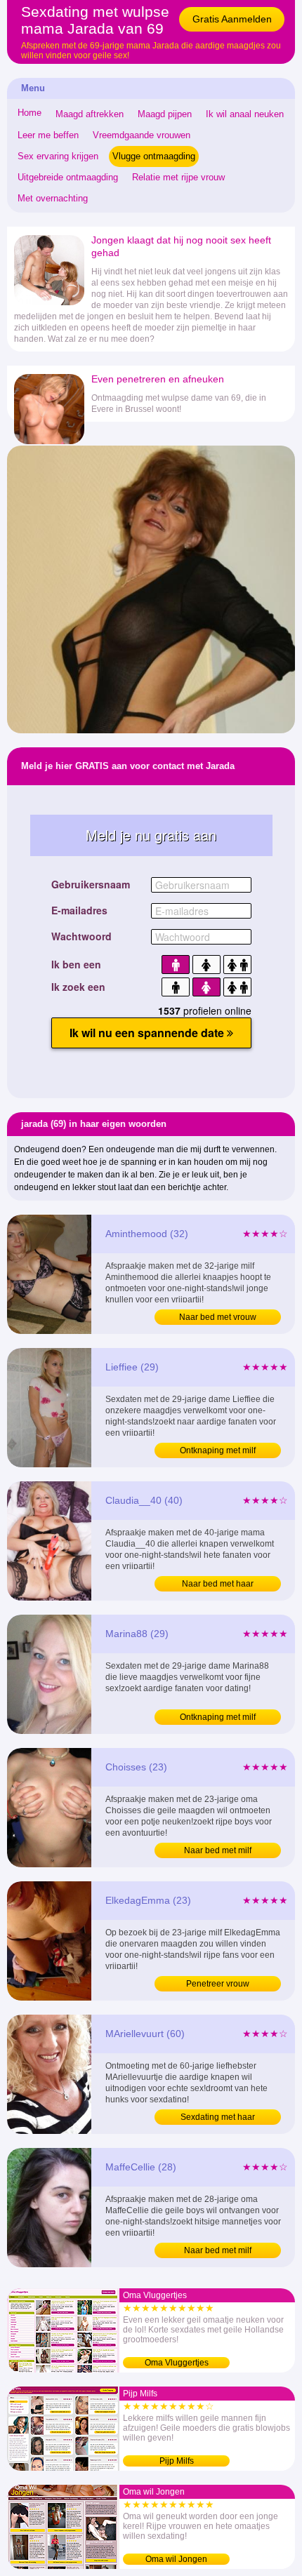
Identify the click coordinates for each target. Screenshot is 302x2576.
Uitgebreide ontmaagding (68, 177)
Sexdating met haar (218, 2117)
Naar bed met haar (218, 1584)
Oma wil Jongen (176, 2559)
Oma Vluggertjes (177, 2363)
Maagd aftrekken (90, 114)
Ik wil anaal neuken (245, 114)
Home (29, 113)
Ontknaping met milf (218, 1450)
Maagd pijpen (165, 114)
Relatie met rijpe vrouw (178, 177)
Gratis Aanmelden (232, 19)
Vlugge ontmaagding (154, 156)
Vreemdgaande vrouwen (142, 135)
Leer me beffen (48, 135)
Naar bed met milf (218, 1850)
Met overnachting (53, 198)
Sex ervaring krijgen (58, 156)
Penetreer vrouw (218, 1984)
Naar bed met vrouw (218, 1317)
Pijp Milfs (177, 2461)
